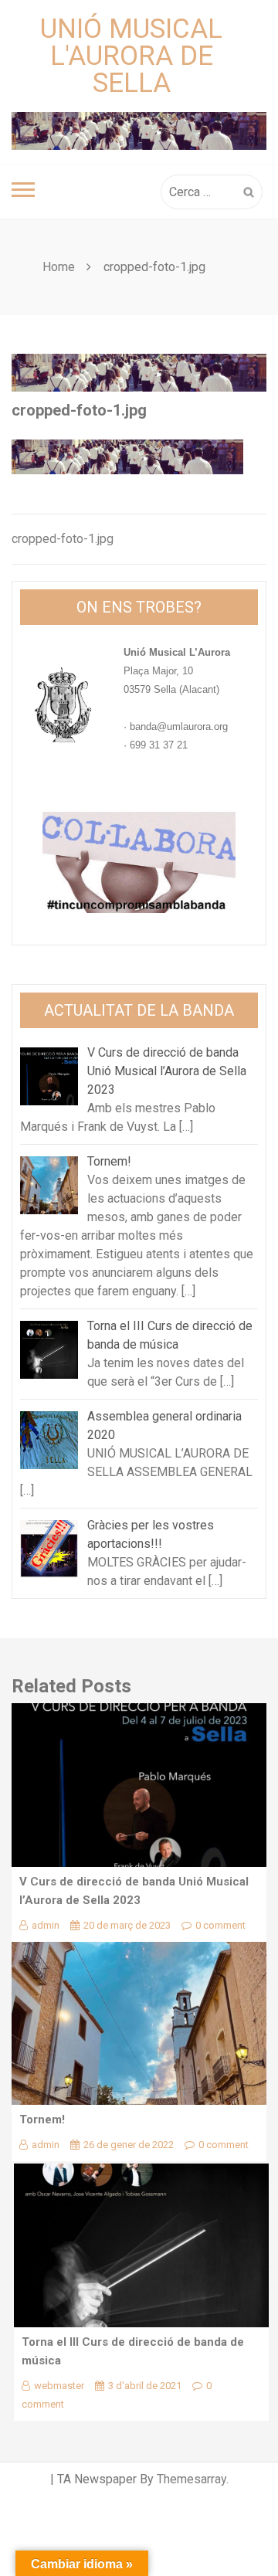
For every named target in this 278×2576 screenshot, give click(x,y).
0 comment (220, 1925)
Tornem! (42, 2120)
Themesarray (192, 2479)
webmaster (59, 2386)
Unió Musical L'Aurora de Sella (131, 56)
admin (46, 1925)
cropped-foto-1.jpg (63, 539)
